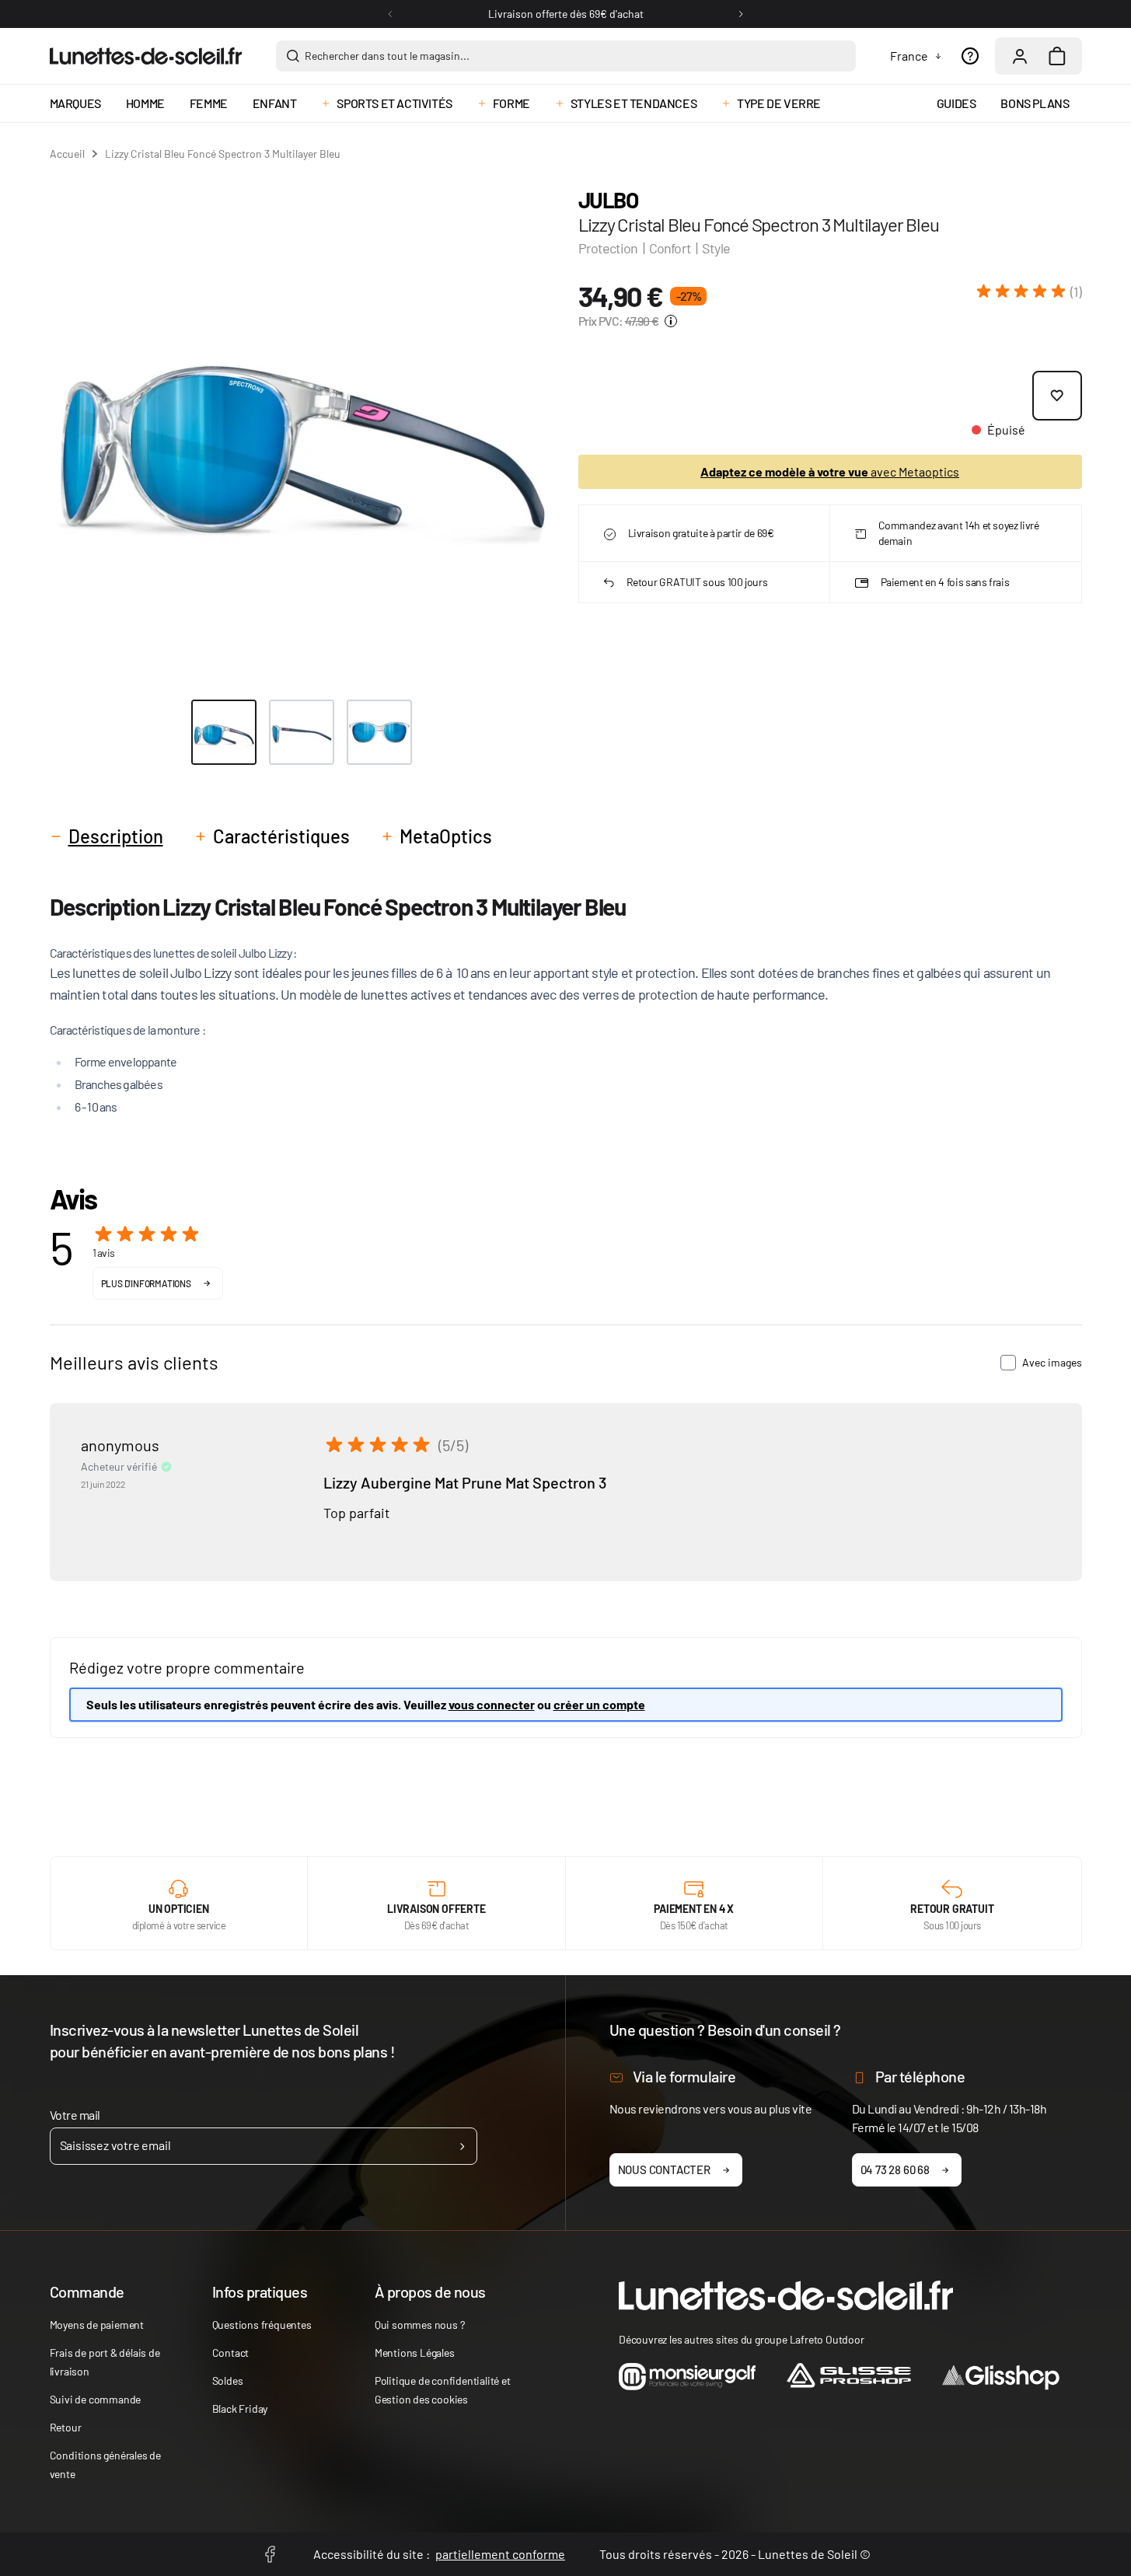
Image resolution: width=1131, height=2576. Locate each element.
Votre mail (75, 2115)
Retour (66, 2427)
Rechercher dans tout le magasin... (387, 56)
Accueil (67, 154)
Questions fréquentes (262, 2325)
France (909, 56)
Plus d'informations (146, 1283)
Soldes (228, 2381)
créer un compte (599, 1704)
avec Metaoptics (830, 471)
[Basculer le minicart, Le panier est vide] (1057, 56)
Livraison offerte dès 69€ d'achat (566, 14)
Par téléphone (920, 2076)
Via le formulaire (684, 2076)
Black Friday (240, 2408)
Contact (231, 2353)
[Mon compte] (1020, 56)
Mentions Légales (415, 2353)
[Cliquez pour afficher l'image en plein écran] (302, 429)
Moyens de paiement (97, 2325)
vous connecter (492, 1704)
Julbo (608, 200)
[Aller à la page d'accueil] (146, 56)
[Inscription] (462, 2146)
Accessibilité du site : (439, 2554)
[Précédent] (390, 14)
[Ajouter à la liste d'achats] (1057, 396)
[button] (1030, 291)
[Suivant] (741, 14)
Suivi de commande (96, 2399)
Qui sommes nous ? (420, 2325)
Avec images (1052, 1362)
